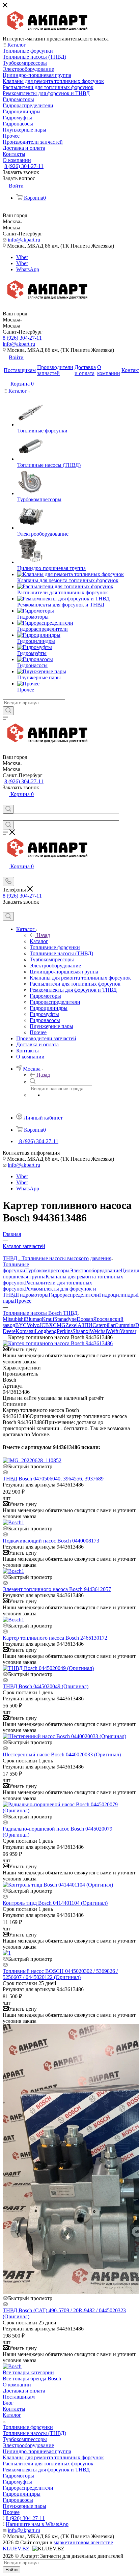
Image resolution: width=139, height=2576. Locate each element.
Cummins (125, 1325)
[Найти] (8, 711)
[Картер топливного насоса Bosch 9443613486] (58, 1343)
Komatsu (25, 1331)
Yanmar (128, 1331)
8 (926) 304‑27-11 (24, 166)
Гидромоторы (33, 1295)
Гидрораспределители (74, 1295)
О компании (17, 2385)
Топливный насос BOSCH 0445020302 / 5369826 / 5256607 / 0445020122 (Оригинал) (60, 1974)
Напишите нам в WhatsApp (37, 2524)
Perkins (65, 1331)
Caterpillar (104, 1325)
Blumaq (33, 1319)
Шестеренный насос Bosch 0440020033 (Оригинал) (62, 1754)
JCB (44, 1325)
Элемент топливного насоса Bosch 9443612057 (57, 1589)
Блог (8, 2403)
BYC (21, 1325)
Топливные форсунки (16, 1267)
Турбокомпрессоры (47, 1270)
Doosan (85, 1319)
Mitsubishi (14, 1319)
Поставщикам (19, 2397)
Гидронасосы (18, 2500)
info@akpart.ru (24, 240)
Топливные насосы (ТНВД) (34, 2433)
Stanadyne (65, 1319)
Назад (43, 935)
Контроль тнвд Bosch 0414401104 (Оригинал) (55, 1903)
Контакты (14, 2409)
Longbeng (46, 1331)
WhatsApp (28, 269)
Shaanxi (81, 1331)
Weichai (98, 1331)
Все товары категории (28, 2372)
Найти (11, 2570)
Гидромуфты (17, 2482)
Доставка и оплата (24, 2391)
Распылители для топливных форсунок (48, 2464)
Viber (22, 257)
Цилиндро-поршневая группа (37, 2451)
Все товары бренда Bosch (32, 2379)
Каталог (39, 941)
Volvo (33, 1325)
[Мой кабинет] (6, 802)
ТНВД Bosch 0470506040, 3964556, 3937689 (53, 1479)
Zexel (72, 1325)
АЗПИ (85, 1325)
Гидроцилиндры (118, 1295)
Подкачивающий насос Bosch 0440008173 (51, 1541)
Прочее (23, 1301)
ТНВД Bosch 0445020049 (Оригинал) (46, 1686)
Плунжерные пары (24, 2506)
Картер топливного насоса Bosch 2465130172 (55, 1638)
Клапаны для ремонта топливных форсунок (53, 2457)
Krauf (48, 1319)
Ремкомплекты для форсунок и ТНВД (46, 2470)
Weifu (113, 1331)
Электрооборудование (95, 1270)
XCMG (57, 1325)
